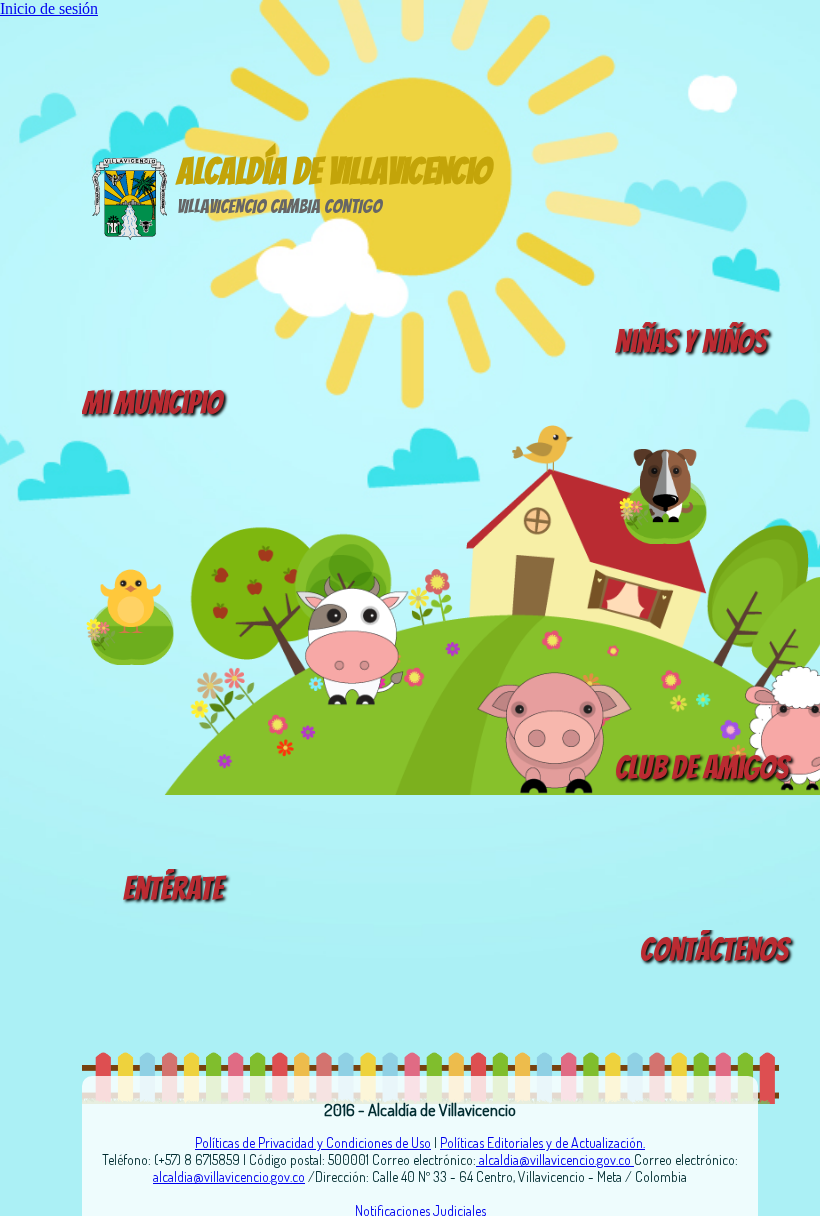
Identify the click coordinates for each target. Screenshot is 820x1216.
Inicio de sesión (49, 8)
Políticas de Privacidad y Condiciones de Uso (313, 1142)
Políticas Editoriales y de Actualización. (542, 1142)
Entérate (173, 889)
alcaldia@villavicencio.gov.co (555, 1159)
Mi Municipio (152, 403)
